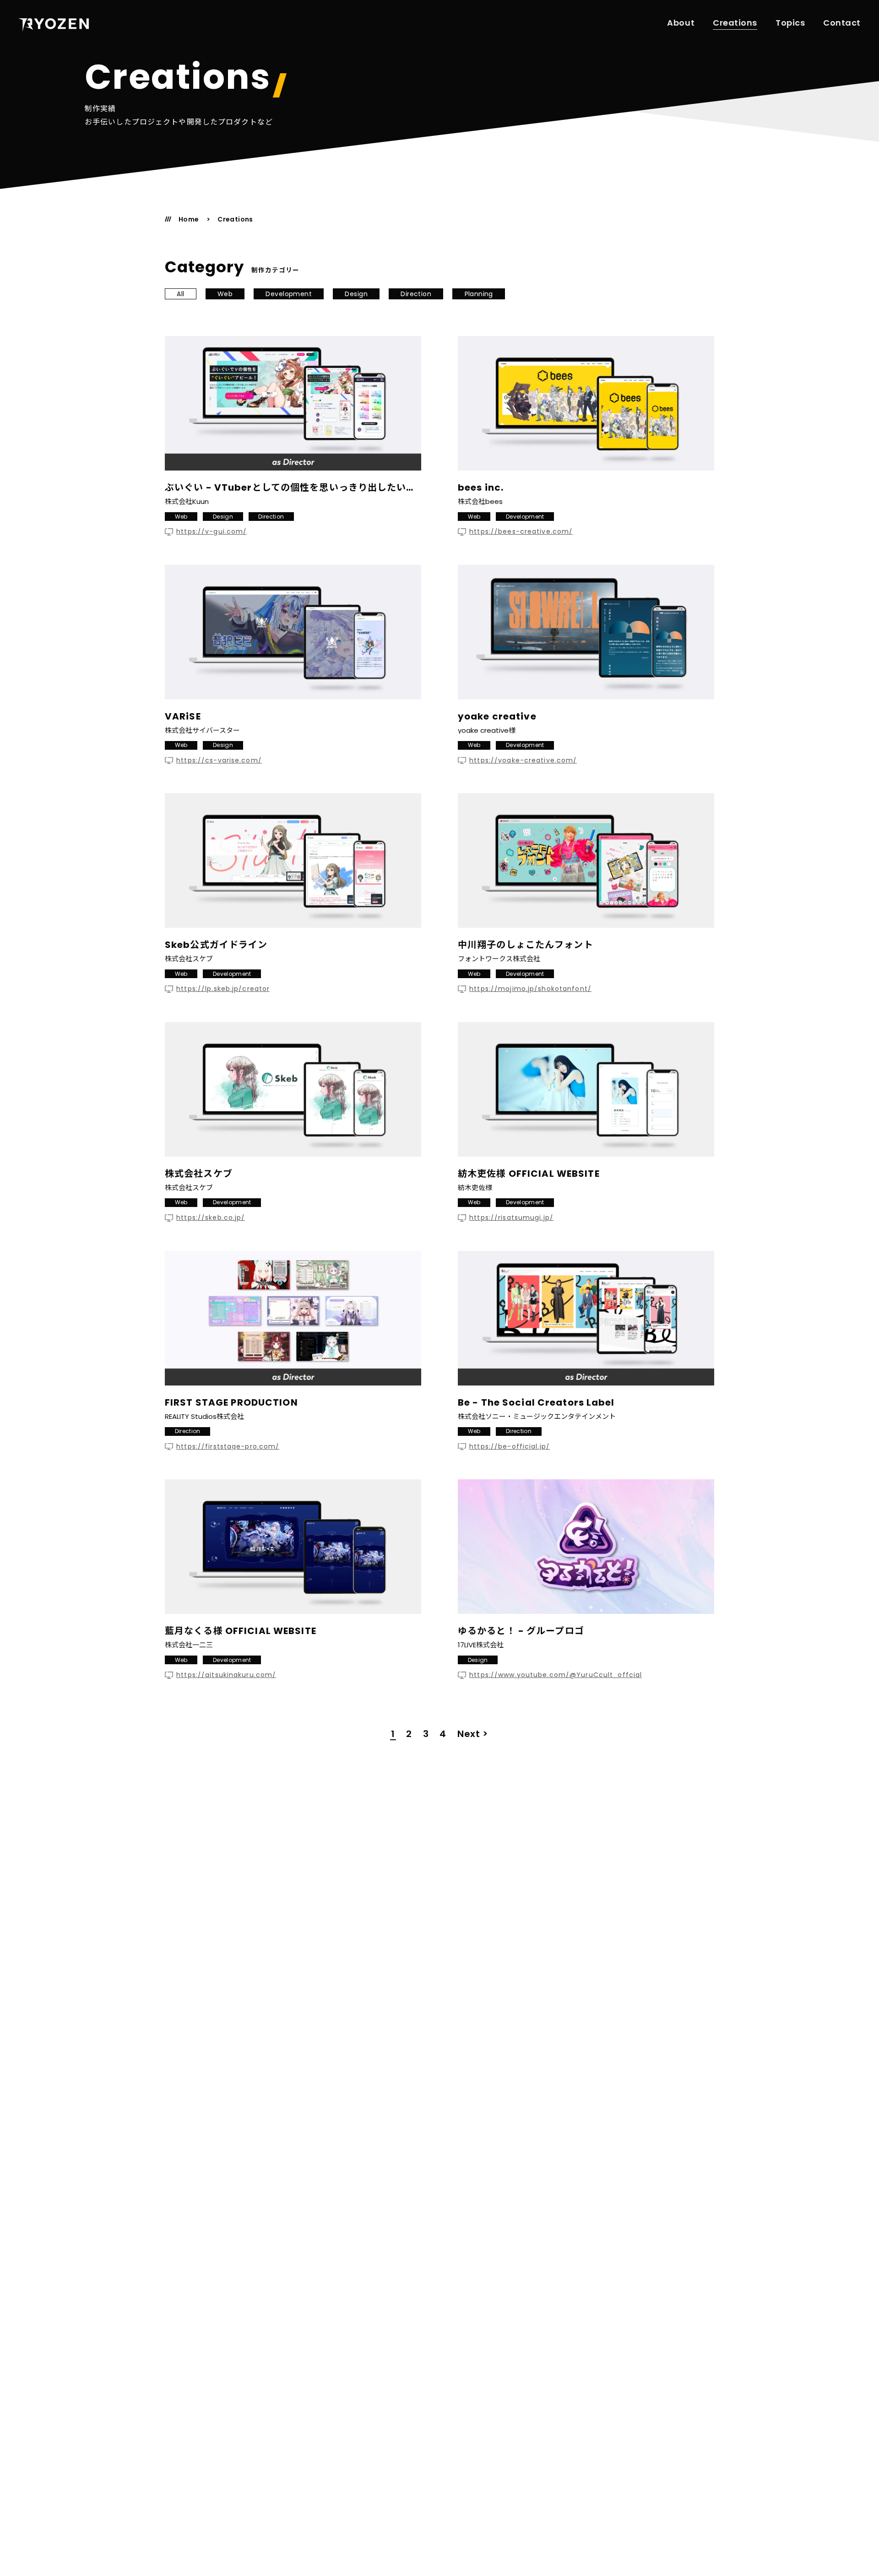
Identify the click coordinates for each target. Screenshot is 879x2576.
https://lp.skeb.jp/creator (223, 989)
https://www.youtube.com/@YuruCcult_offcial (556, 1675)
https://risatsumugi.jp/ (511, 1218)
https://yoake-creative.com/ (523, 760)
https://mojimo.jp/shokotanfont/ (530, 989)
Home (189, 219)
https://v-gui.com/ (212, 532)
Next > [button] (473, 1734)
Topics (790, 23)
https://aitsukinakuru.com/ (226, 1675)
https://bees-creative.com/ (521, 532)
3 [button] (426, 1734)
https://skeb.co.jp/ (211, 1218)
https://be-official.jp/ (510, 1447)
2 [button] (409, 1734)
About (681, 23)
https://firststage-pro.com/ (228, 1447)
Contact (842, 23)
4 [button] (443, 1734)
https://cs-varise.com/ (219, 760)
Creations (735, 23)
